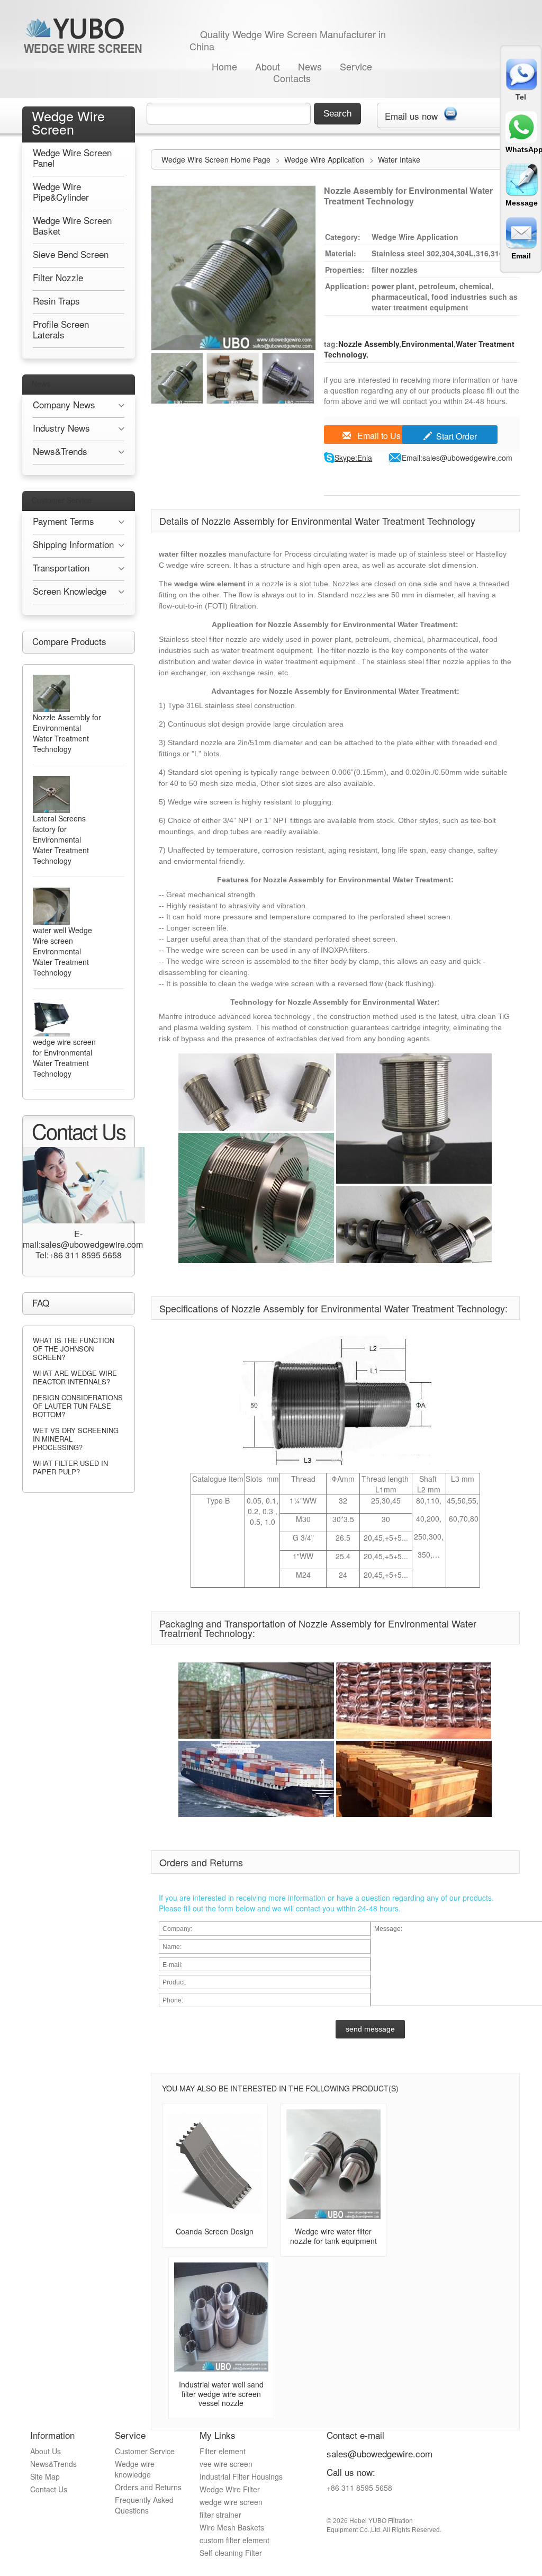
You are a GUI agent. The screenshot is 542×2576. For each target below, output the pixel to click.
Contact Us (49, 2489)
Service (356, 66)
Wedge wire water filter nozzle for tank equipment (333, 2236)
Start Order (457, 436)
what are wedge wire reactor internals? (75, 1377)
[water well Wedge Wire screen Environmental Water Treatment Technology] (51, 906)
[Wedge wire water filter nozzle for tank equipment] (333, 2164)
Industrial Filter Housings (241, 2476)
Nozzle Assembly (369, 344)
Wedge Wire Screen (68, 122)
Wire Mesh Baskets (232, 2527)
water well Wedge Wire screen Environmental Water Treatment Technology (62, 951)
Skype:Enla (353, 458)
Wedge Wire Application (325, 159)
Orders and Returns (148, 2487)
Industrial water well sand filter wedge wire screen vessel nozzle (221, 2394)
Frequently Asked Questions (144, 2505)
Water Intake (399, 159)
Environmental (427, 344)
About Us (46, 2451)
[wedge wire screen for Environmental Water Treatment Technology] (51, 1018)
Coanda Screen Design (215, 2231)
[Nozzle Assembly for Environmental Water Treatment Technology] (51, 693)
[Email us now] (450, 112)
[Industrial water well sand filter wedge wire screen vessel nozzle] (221, 2317)
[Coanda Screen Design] (215, 2164)
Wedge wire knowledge (135, 2469)
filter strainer (220, 2515)
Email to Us (378, 436)
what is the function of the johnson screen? (74, 1349)
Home (224, 66)
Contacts (292, 78)
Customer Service (62, 500)
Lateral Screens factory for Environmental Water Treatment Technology (61, 839)
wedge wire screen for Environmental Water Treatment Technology (64, 1058)
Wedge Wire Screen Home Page (216, 159)
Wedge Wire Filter (230, 2489)
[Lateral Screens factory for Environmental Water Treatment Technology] (51, 794)
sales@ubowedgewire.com (380, 2453)
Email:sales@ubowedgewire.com (457, 458)
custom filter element (234, 2540)
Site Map (45, 2476)
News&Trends (53, 2464)
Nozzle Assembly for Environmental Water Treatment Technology (67, 733)
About (268, 66)
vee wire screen (226, 2464)
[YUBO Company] (85, 35)
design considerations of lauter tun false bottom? (78, 1406)
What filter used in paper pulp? (70, 1467)
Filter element (223, 2451)
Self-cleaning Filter (231, 2553)
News (310, 66)
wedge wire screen (231, 2502)
